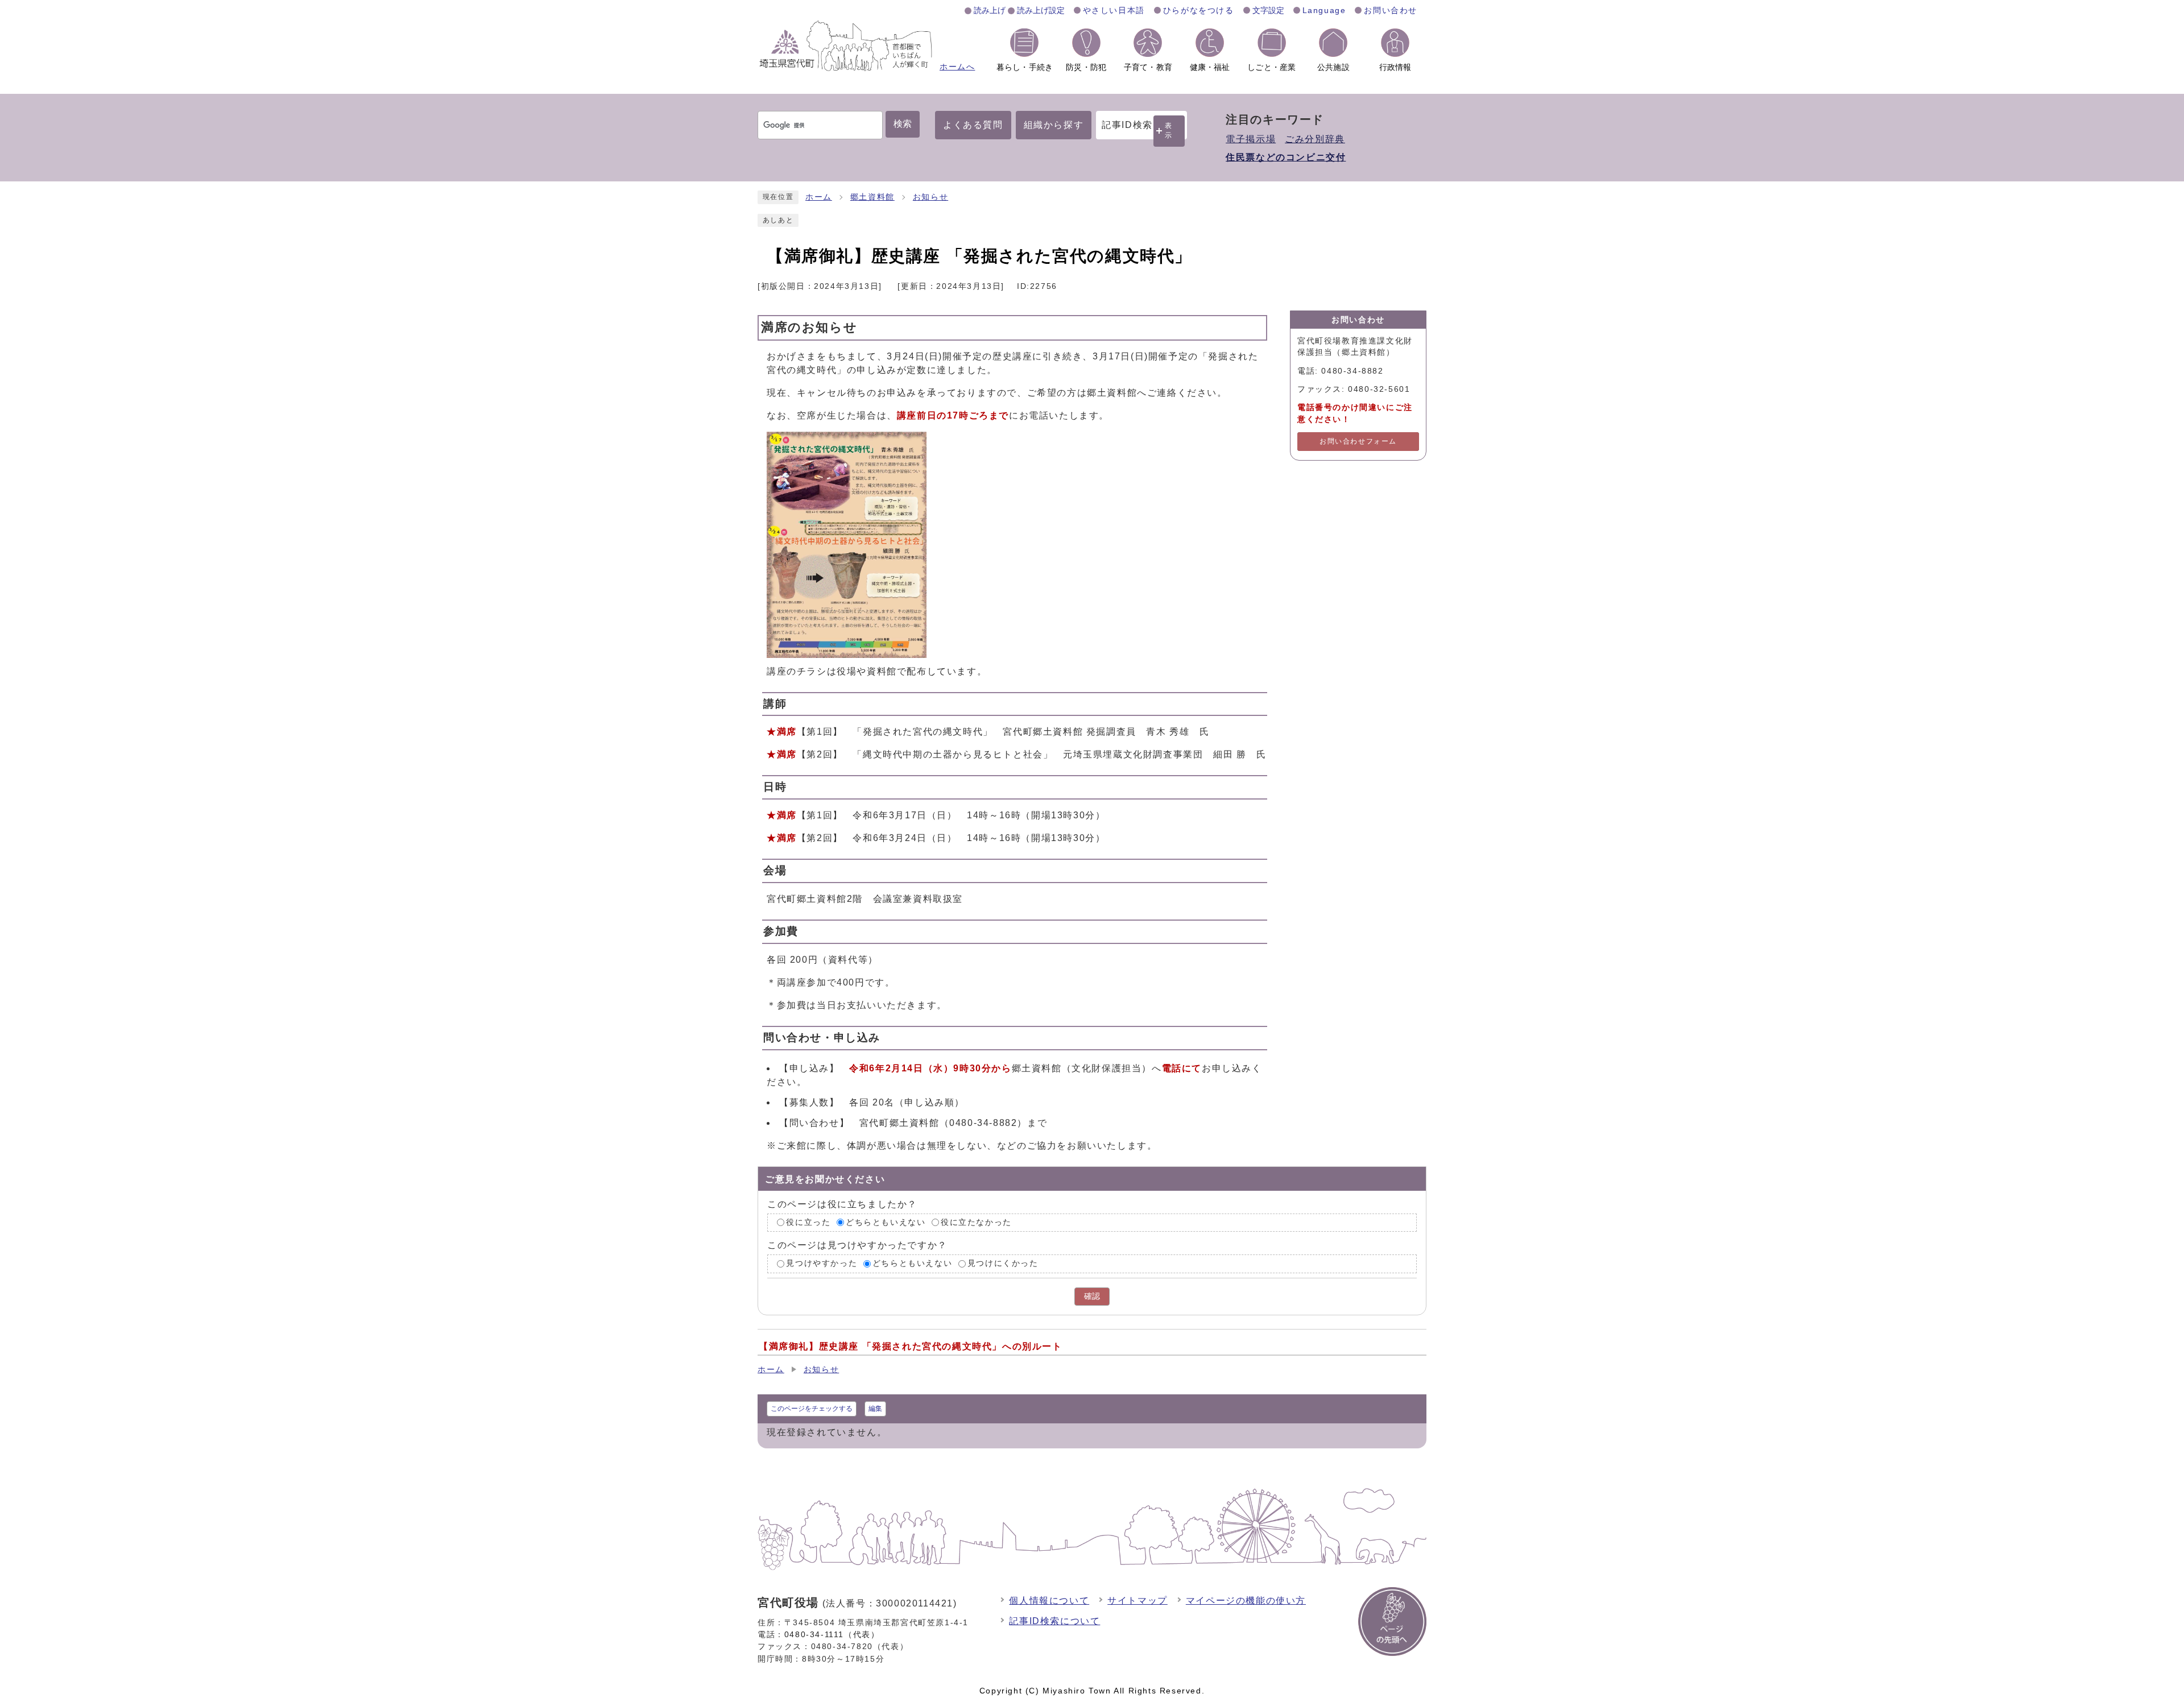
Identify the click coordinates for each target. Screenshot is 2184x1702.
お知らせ (930, 197)
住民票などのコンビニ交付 (1286, 157)
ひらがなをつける (1199, 10)
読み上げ (990, 10)
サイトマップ (1137, 1600)
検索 (903, 124)
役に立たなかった (976, 1222)
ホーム (819, 197)
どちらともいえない (886, 1222)
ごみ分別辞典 (1315, 139)
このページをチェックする (812, 1409)
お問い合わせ (1391, 10)
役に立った (808, 1222)
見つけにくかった (1003, 1263)
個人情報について (1049, 1600)
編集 (875, 1409)
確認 (1092, 1296)
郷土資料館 (872, 197)
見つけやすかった (822, 1263)
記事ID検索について (1054, 1621)
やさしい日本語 (1114, 10)
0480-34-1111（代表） (832, 1634)
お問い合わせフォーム (1358, 441)
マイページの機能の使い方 (1246, 1600)
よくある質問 (973, 125)
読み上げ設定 (1041, 10)
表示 (1169, 131)
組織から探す (1054, 125)
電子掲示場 (1251, 139)
